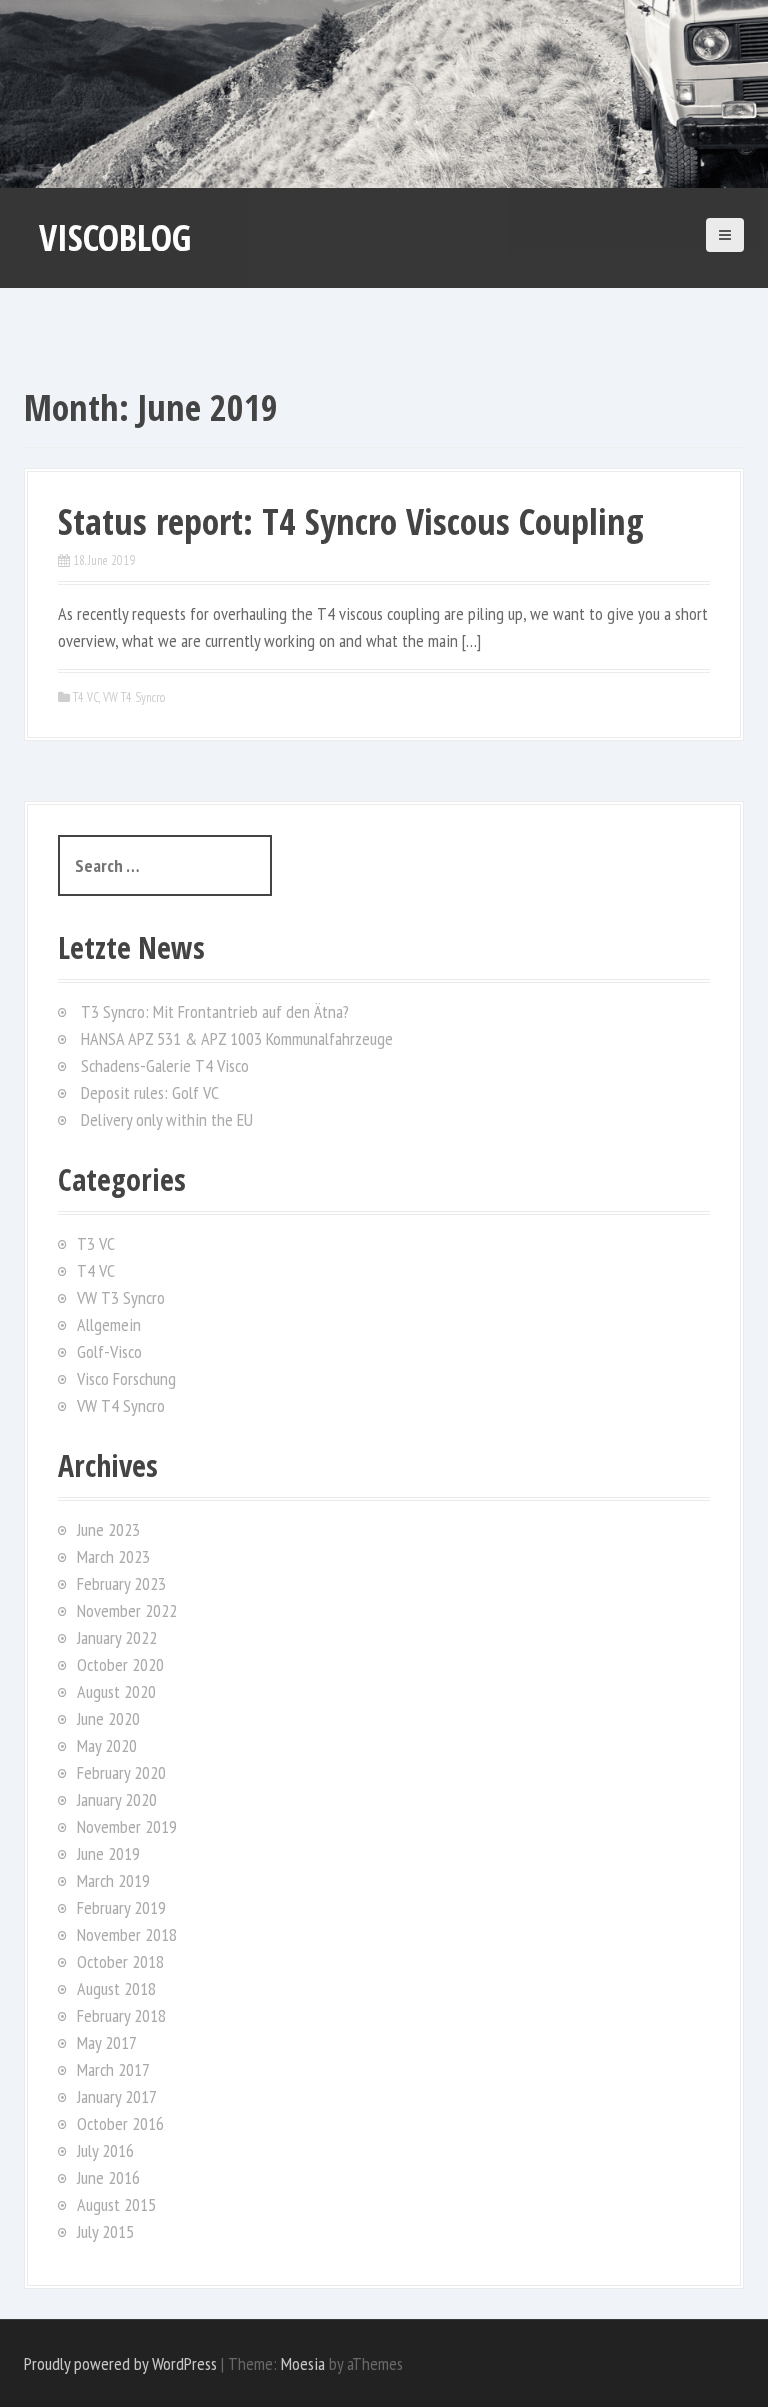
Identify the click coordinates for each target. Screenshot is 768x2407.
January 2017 (117, 2096)
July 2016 (105, 2150)
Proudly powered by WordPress (120, 2363)
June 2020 (108, 1718)
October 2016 (120, 2123)
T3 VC (96, 1243)
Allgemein (109, 1324)
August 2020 (116, 1691)
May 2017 (107, 2042)
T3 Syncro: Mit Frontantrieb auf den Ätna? (215, 1011)
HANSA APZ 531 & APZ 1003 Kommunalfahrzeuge (237, 1038)
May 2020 (107, 1745)
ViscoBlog (115, 237)
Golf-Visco (109, 1351)
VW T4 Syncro (134, 697)
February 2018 (121, 2015)
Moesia (303, 2363)
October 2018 (120, 1961)
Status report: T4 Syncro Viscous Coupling (351, 521)
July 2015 (105, 2231)
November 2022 (127, 1610)
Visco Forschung (126, 1378)
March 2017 (113, 2069)
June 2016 (108, 2177)
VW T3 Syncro (121, 1297)
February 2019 (121, 1907)
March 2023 (113, 1556)
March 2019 (113, 1880)
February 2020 (121, 1772)
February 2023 (121, 1583)
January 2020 (117, 1799)
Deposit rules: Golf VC (150, 1092)
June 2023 (108, 1529)
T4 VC (86, 697)
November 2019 (127, 1826)
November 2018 (127, 1934)
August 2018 (116, 1988)
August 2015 (116, 2204)
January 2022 (117, 1637)
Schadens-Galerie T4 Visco (165, 1065)
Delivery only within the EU (167, 1119)
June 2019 (108, 1853)
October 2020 (120, 1664)
